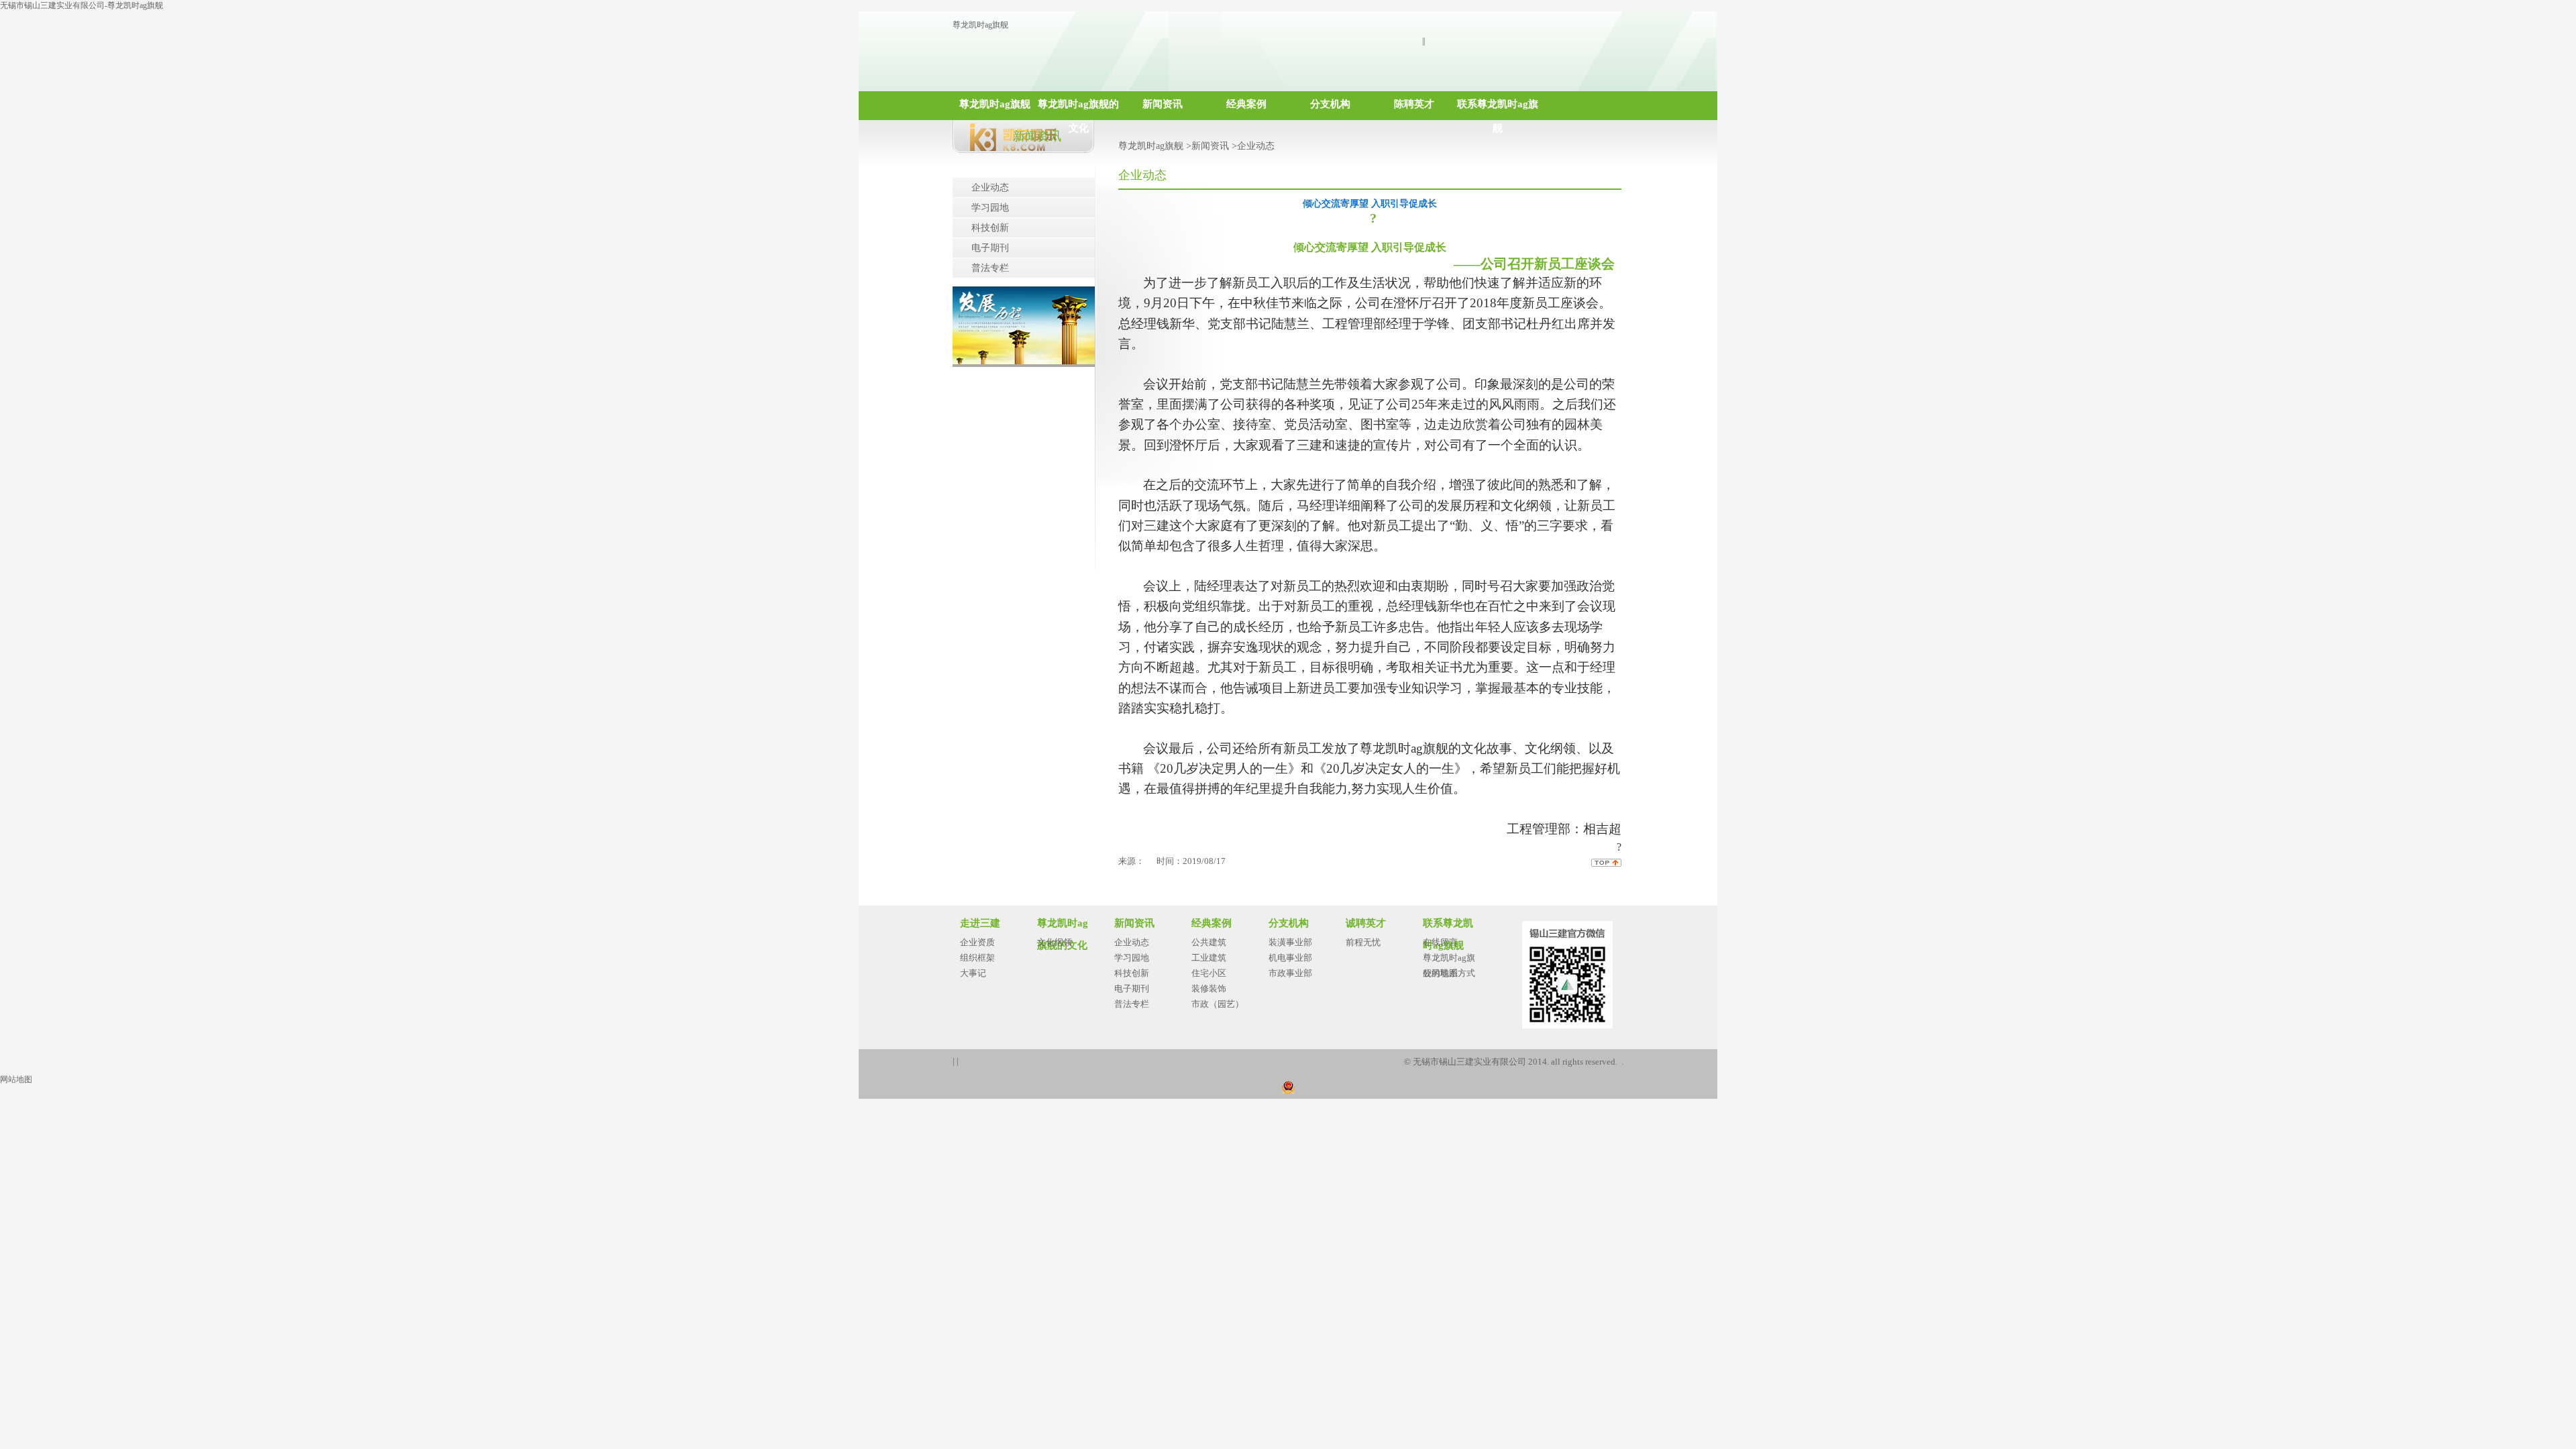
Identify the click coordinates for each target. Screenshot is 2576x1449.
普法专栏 (990, 268)
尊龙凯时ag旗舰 (980, 25)
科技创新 (990, 228)
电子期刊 (990, 248)
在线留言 (1440, 942)
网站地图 (16, 1079)
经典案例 (1246, 104)
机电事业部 (1290, 958)
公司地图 (1440, 973)
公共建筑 (1209, 942)
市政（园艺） (1218, 1004)
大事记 (973, 973)
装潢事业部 (1290, 942)
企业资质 (977, 942)
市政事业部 (1290, 973)
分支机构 (1330, 104)
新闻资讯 (1163, 104)
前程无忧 (1363, 942)
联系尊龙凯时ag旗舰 (1498, 109)
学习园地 (990, 208)
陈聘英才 (1414, 104)
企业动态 (990, 187)
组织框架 (977, 958)
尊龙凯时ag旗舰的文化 (1078, 109)
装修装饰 (1209, 988)
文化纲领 (1055, 942)
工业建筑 (1209, 958)
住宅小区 (1209, 973)
